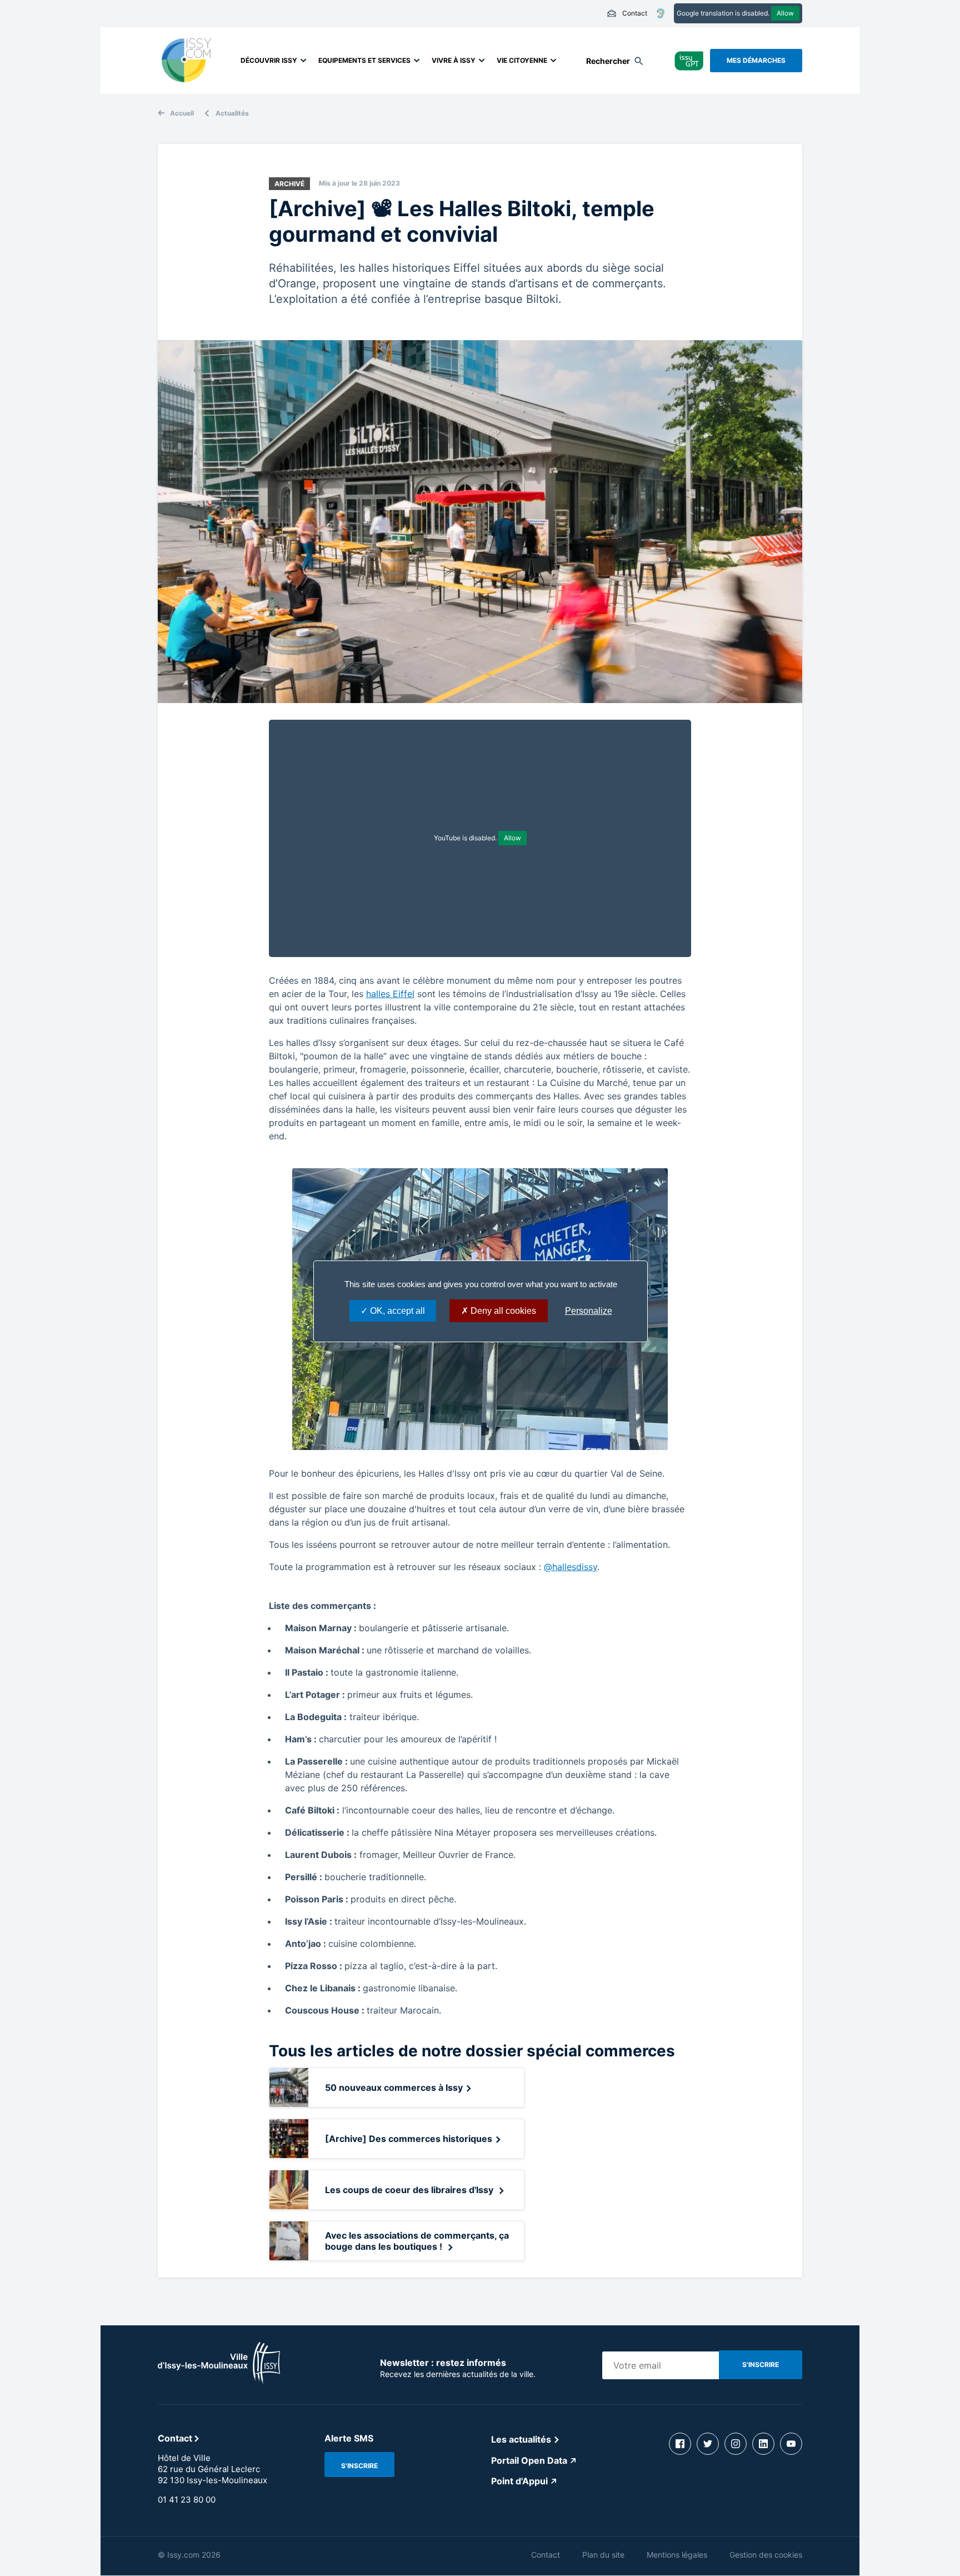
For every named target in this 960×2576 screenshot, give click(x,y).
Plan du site (603, 2555)
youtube (791, 2444)
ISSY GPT (689, 60)
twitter (708, 2444)
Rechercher (608, 61)
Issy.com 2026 (194, 2555)
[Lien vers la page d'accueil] (219, 2381)
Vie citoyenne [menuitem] (522, 60)
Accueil (182, 113)
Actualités (232, 113)
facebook (680, 2444)
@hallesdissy (571, 1567)
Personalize (589, 1311)
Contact (627, 13)
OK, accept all (396, 1311)
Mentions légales (677, 2555)
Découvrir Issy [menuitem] (269, 60)
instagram (736, 2444)
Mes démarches (756, 60)
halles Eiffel (390, 994)
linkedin (763, 2444)
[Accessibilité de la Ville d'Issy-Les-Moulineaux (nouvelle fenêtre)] (661, 13)
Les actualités (521, 2439)
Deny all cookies (502, 1311)
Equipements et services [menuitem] (364, 60)
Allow (785, 13)
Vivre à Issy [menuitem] (454, 60)
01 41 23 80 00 (187, 2500)
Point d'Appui (519, 2481)
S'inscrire (359, 2466)
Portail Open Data (529, 2460)
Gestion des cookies (766, 2555)
